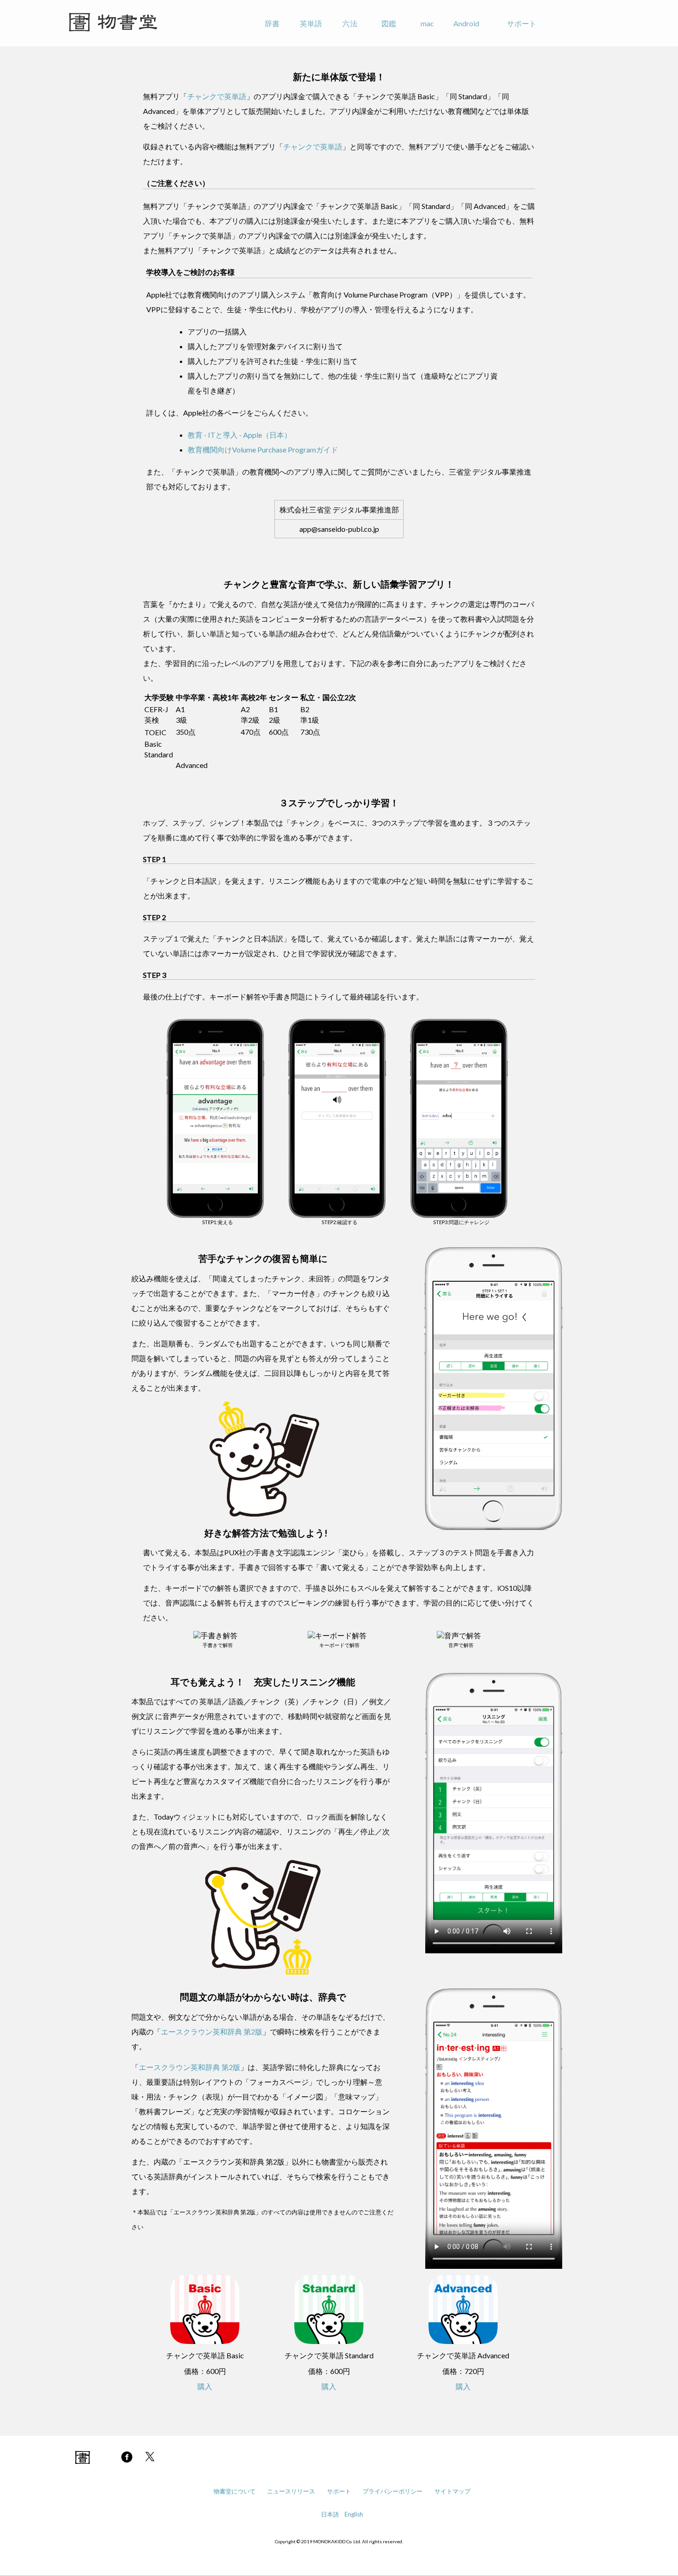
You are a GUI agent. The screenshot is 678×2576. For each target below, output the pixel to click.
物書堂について (235, 2491)
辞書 (272, 23)
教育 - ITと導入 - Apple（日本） (240, 435)
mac (427, 23)
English (354, 2514)
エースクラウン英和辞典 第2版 (212, 2032)
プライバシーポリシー (393, 2491)
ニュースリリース (291, 2491)
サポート (522, 23)
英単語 (311, 23)
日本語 (330, 2514)
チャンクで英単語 (217, 96)
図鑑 (389, 23)
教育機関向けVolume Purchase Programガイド (263, 449)
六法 (350, 23)
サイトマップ (452, 2491)
